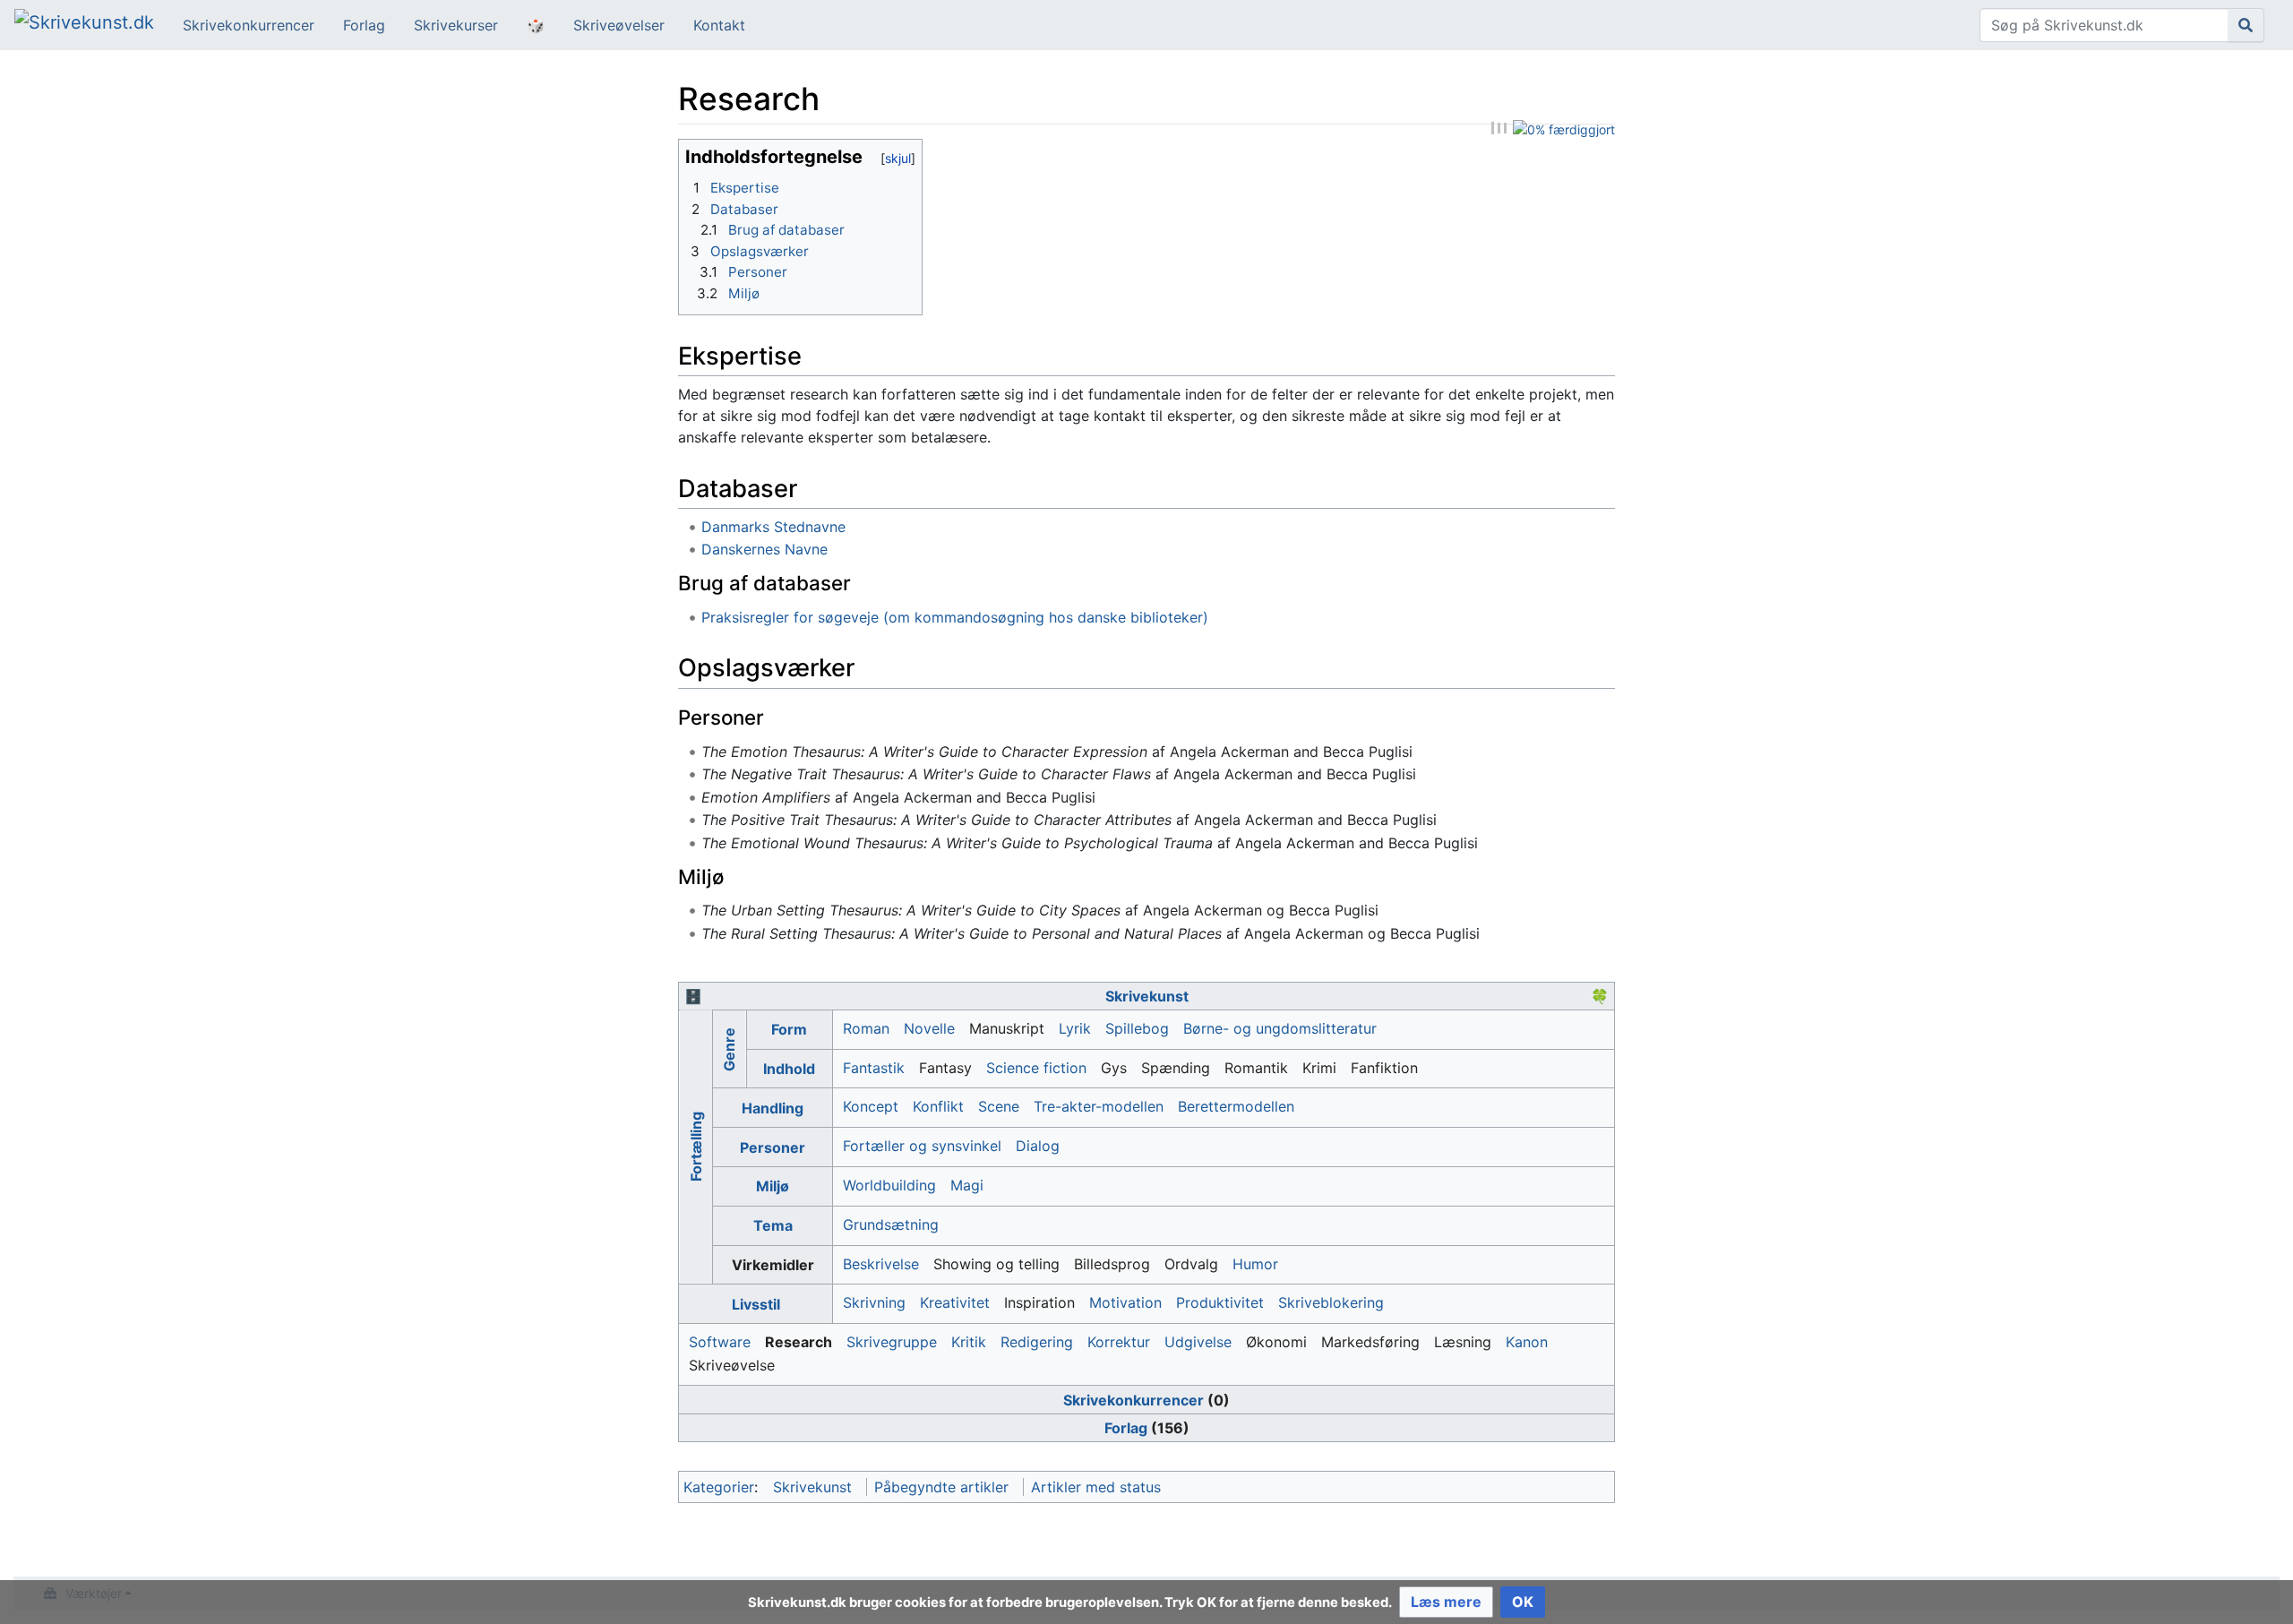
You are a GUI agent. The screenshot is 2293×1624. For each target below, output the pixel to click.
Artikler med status (1096, 1487)
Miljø (773, 1186)
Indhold (789, 1069)
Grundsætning (891, 1224)
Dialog (1038, 1146)
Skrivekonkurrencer (249, 25)
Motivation (1125, 1302)
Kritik (969, 1342)
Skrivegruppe (892, 1342)
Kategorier (719, 1487)
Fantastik (874, 1068)
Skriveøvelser (619, 25)
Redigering (1037, 1342)
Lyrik (1075, 1028)
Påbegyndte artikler (941, 1487)
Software (720, 1342)
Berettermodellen (1236, 1106)
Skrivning (874, 1302)
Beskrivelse (881, 1264)
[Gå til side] (2246, 25)
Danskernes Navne (764, 549)
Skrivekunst (1147, 996)
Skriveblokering (1331, 1302)
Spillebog (1137, 1028)
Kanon (1527, 1342)
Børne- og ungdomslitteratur (1280, 1028)
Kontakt (719, 25)
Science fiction (1036, 1068)
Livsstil (756, 1304)
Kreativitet (955, 1302)
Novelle (929, 1028)
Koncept (871, 1106)
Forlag (364, 25)
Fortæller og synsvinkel (922, 1146)
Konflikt (938, 1106)
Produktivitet (1220, 1302)
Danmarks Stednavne (773, 527)
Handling (773, 1108)
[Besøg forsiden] (84, 24)
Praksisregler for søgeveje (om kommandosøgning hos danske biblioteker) (955, 617)
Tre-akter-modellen (1099, 1106)
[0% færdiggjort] (1564, 129)
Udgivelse (1198, 1342)
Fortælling (695, 1147)
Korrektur (1119, 1342)
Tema (773, 1225)
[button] (1446, 1602)
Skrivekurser (456, 25)
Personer (773, 1147)
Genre (729, 1049)
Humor (1255, 1264)
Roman (866, 1028)
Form (789, 1029)
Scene (999, 1106)
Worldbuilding (889, 1185)
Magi (967, 1185)
